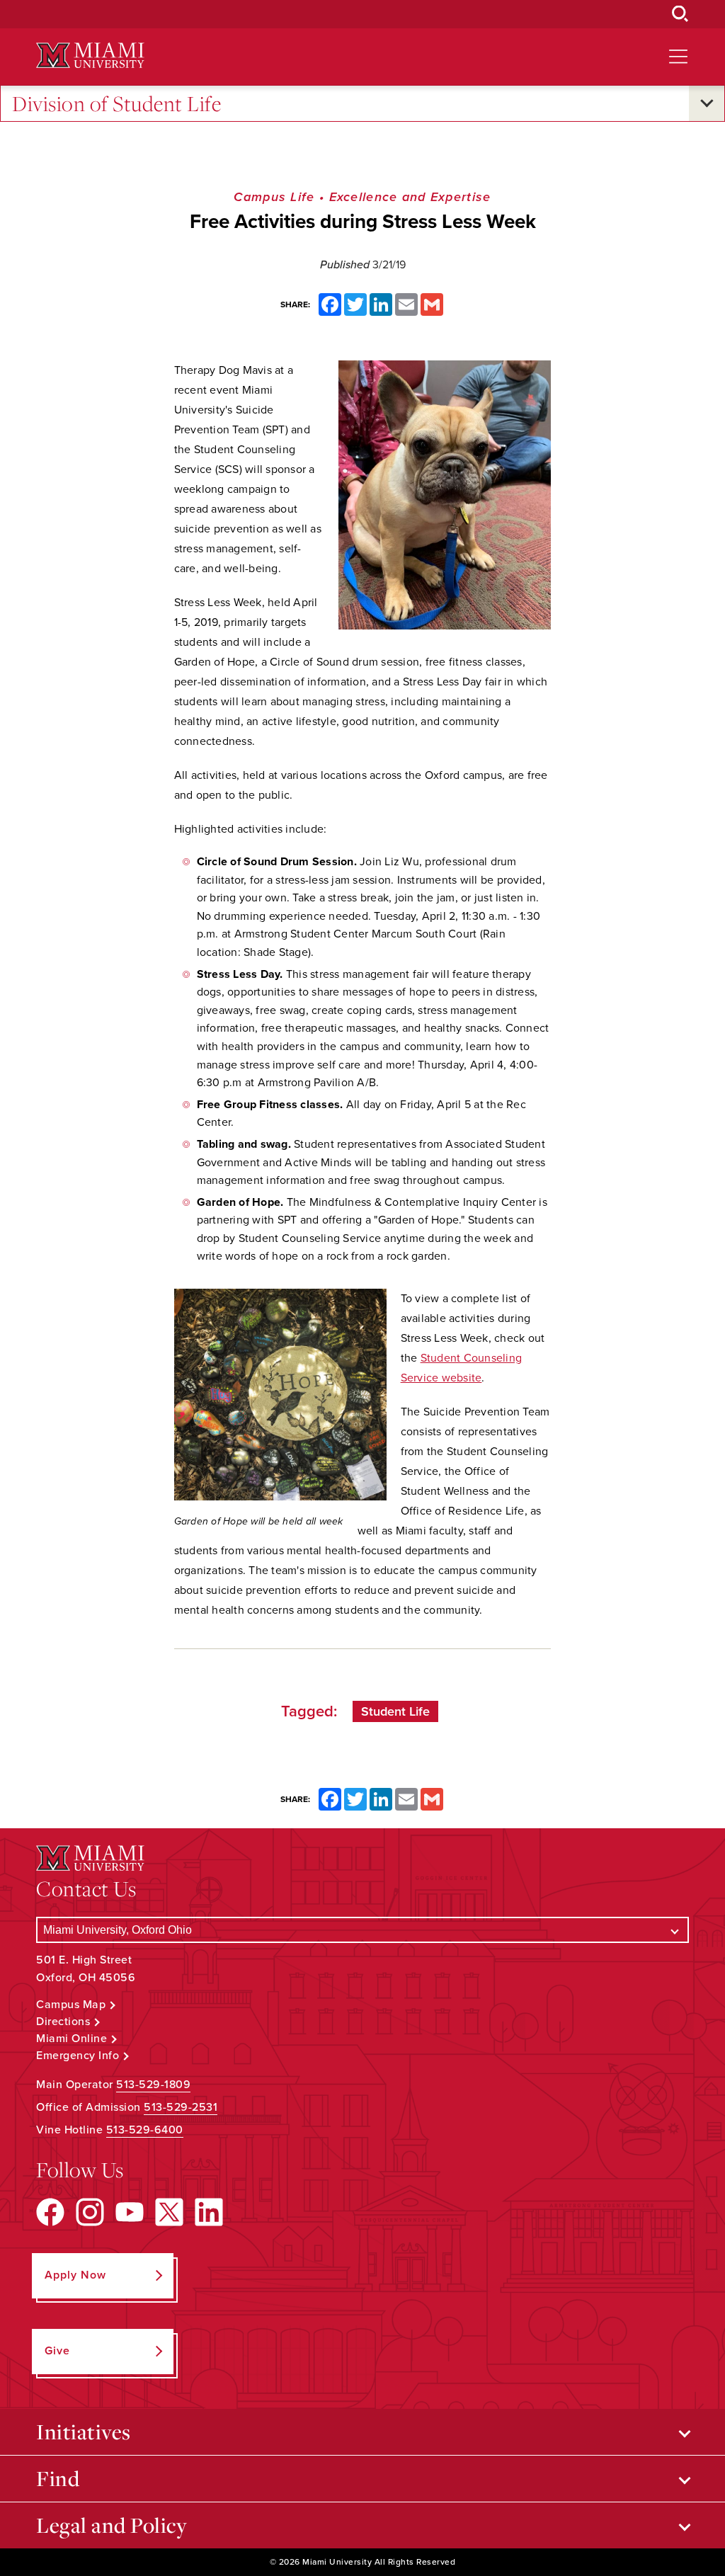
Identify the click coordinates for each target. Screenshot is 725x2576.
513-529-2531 (181, 2107)
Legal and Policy (112, 2525)
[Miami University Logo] (90, 56)
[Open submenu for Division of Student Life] (707, 103)
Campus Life (274, 197)
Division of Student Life (116, 103)
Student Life (395, 1711)
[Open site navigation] (678, 57)
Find (58, 2478)
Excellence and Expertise (410, 197)
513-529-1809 (153, 2085)
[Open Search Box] (680, 14)
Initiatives (84, 2432)
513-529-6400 (145, 2130)
